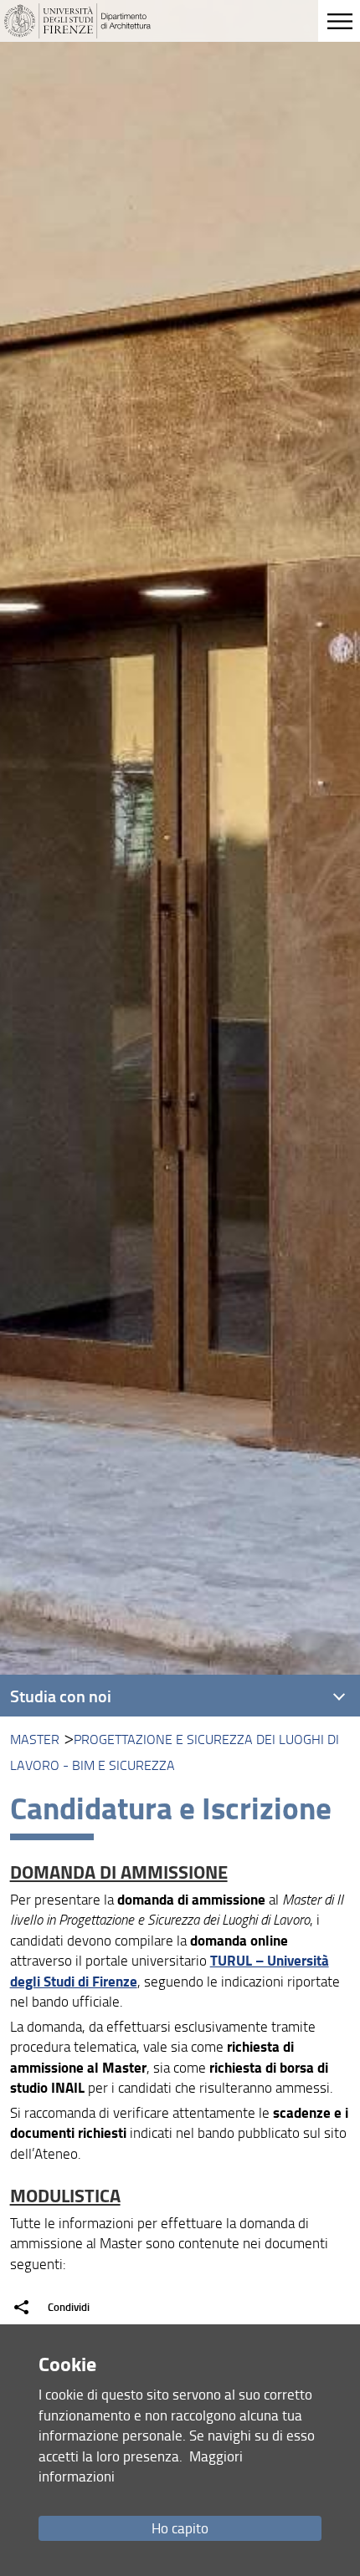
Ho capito (180, 2528)
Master (35, 1739)
